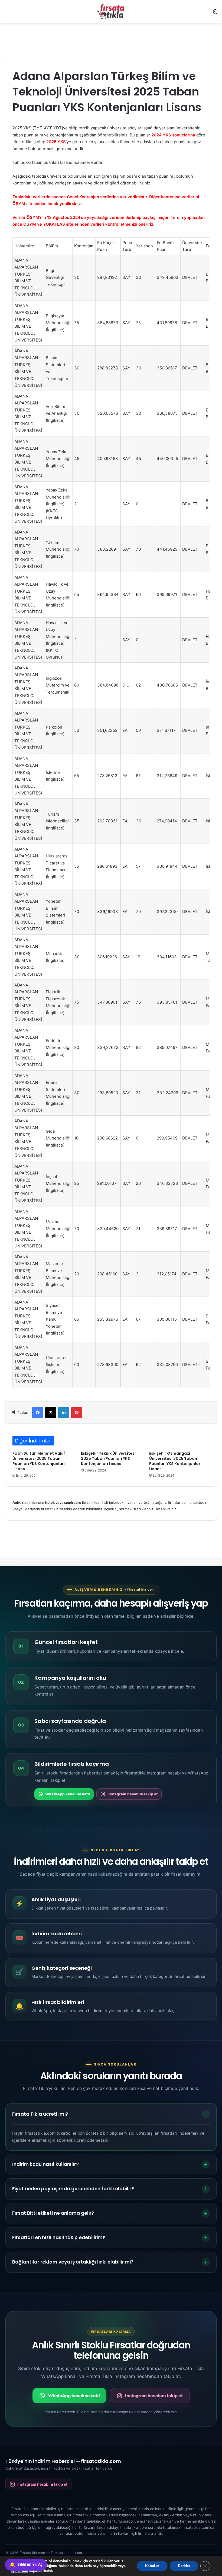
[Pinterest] (77, 1413)
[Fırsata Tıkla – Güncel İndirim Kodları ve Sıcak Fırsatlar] (111, 12)
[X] (51, 1413)
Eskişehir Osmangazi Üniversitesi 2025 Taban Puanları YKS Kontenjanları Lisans (175, 1461)
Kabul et (152, 2566)
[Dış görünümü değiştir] (215, 14)
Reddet (184, 2566)
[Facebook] (38, 1413)
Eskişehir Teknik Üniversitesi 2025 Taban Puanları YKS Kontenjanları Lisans (108, 1458)
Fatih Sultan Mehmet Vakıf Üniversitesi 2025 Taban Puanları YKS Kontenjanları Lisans (39, 1461)
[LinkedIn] (64, 1413)
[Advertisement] (111, 41)
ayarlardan (19, 2571)
